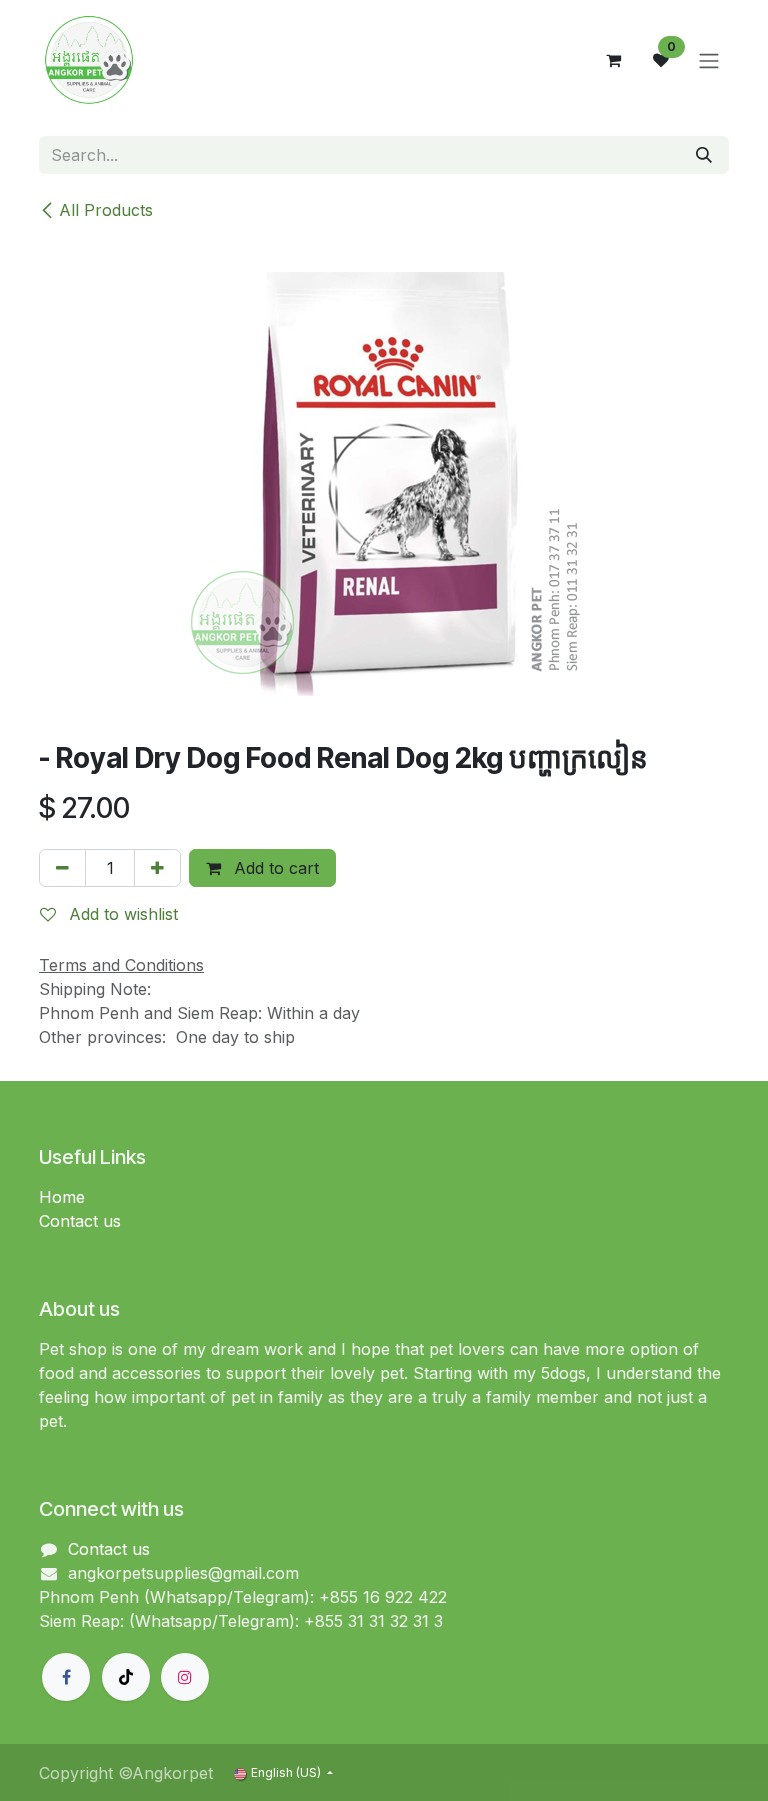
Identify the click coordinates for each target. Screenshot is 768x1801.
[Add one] (157, 868)
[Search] (704, 155)
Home (62, 1197)
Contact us (80, 1221)
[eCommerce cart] (613, 60)
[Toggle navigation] (709, 60)
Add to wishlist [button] (121, 914)
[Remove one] (62, 868)
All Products (106, 210)
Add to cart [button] (274, 868)
